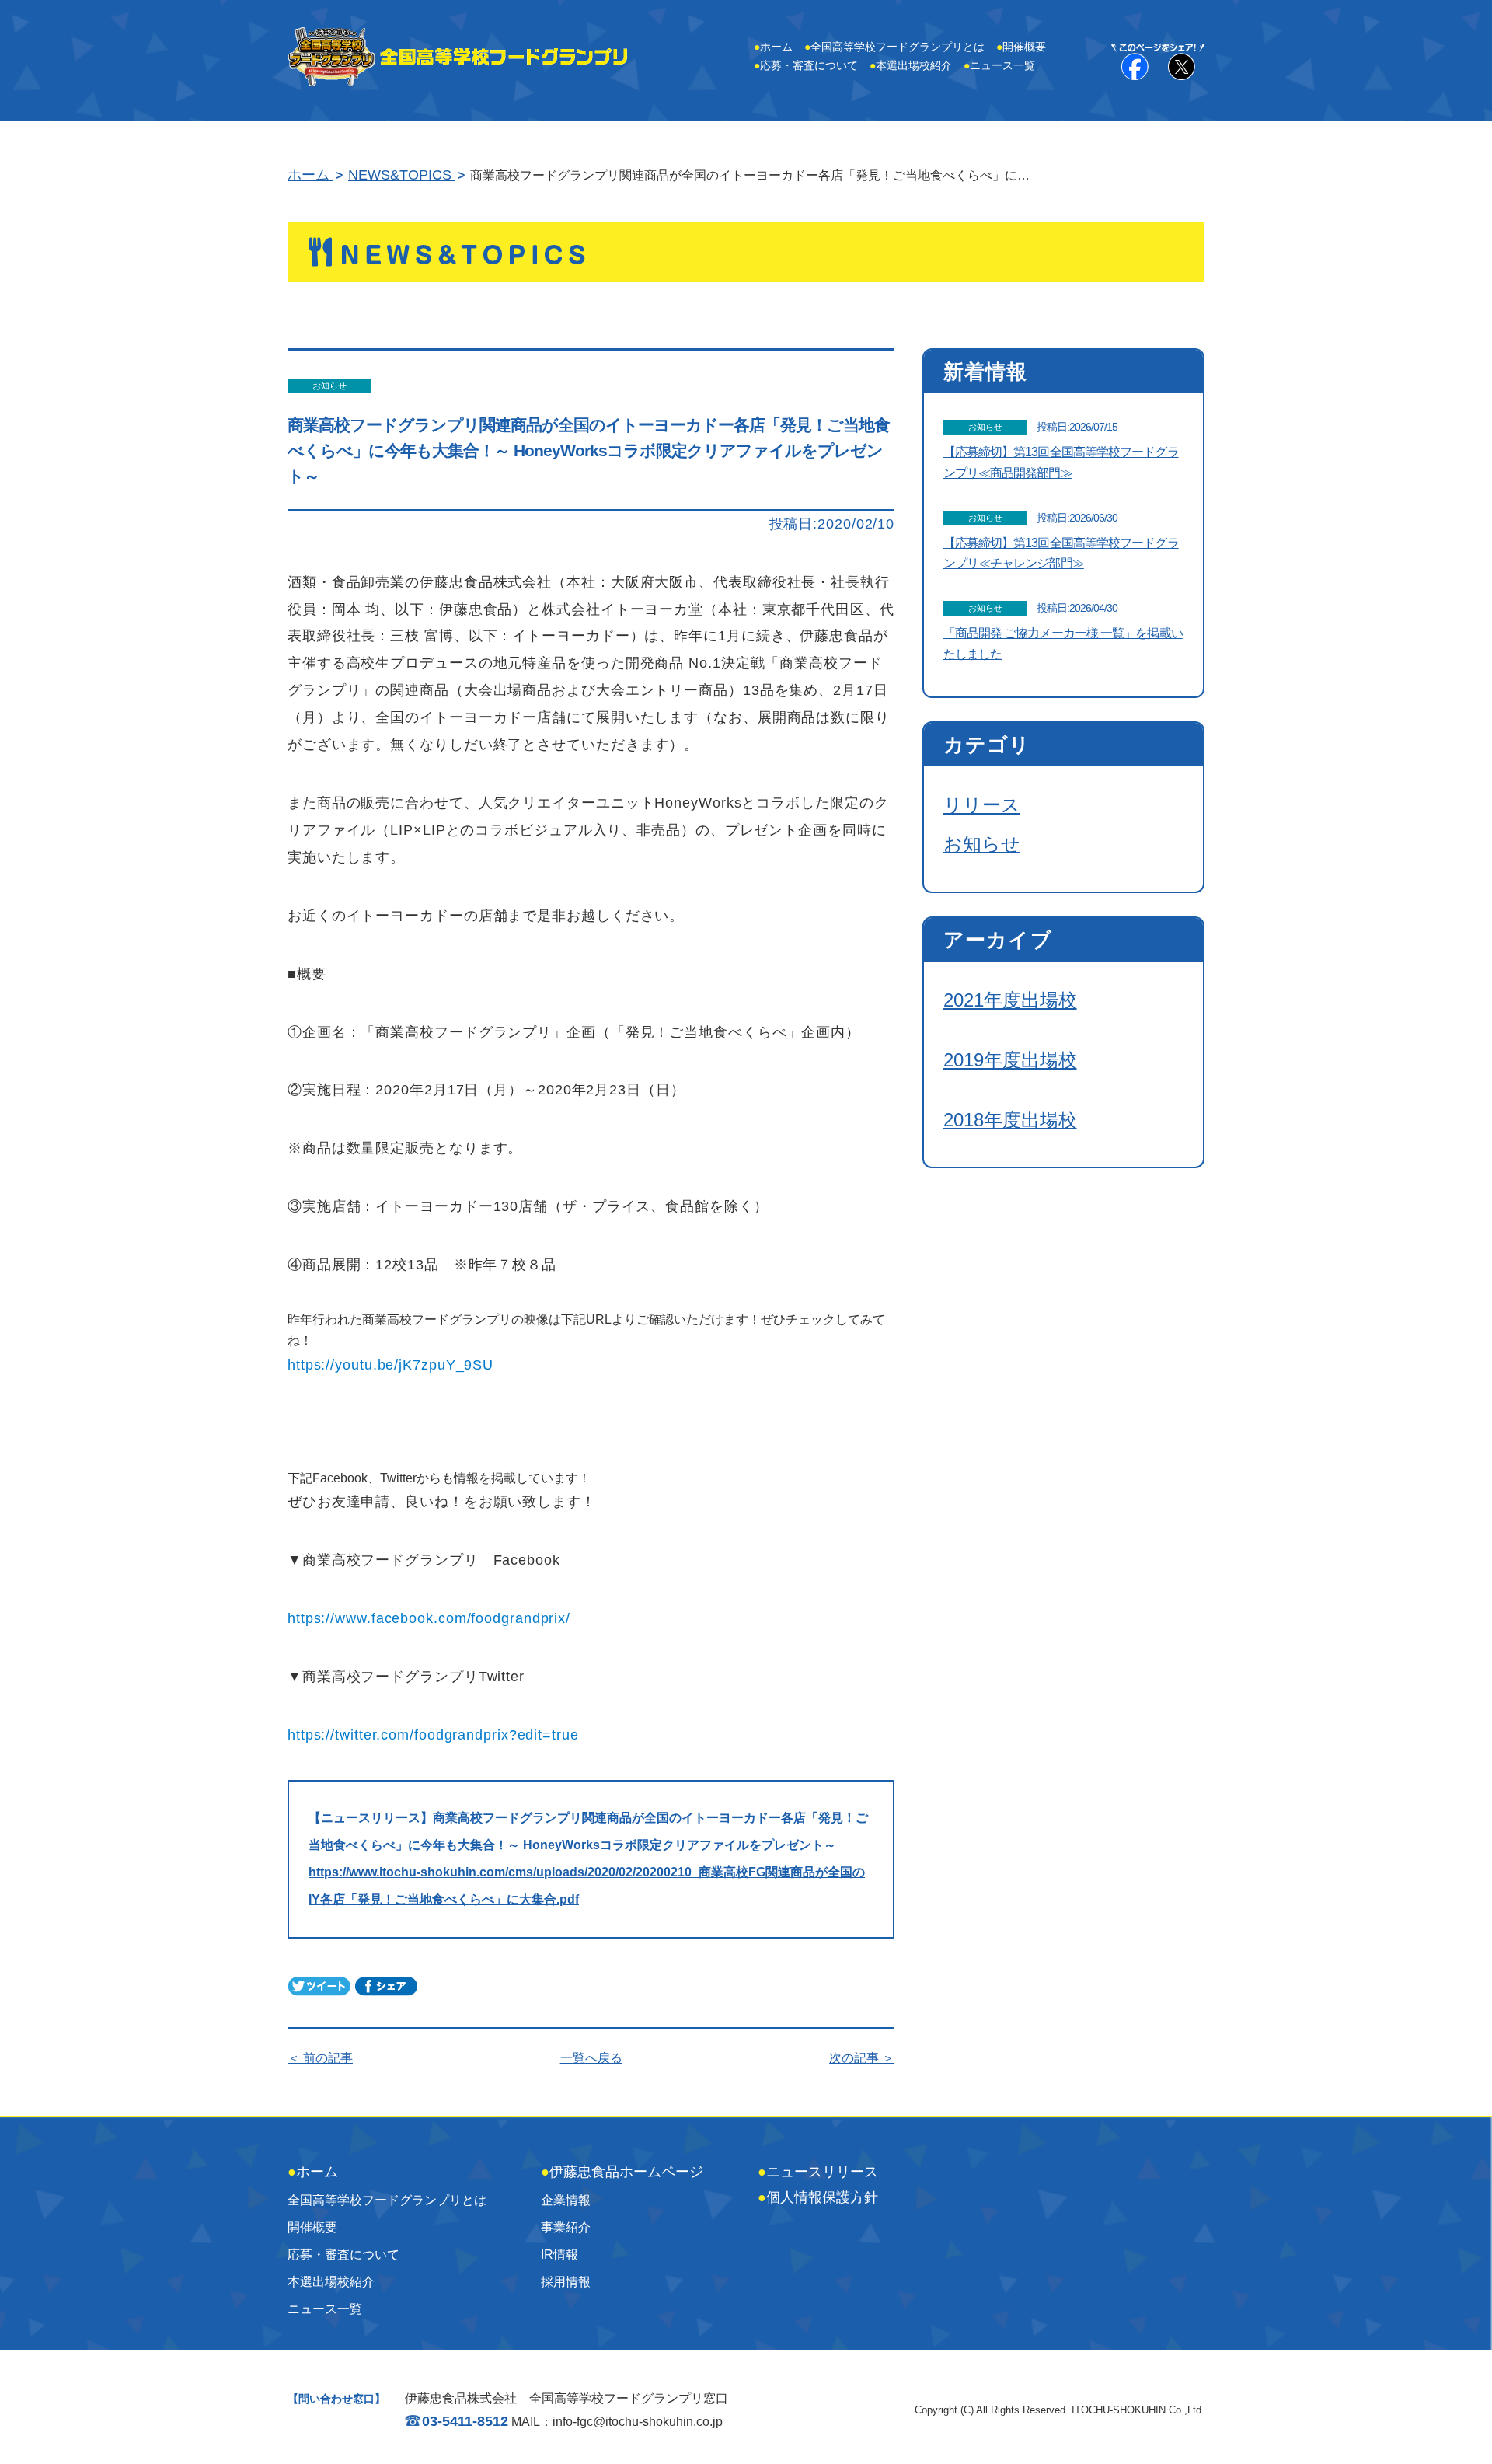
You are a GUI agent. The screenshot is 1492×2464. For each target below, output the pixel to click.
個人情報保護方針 (818, 2197)
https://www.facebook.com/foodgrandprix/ (429, 1618)
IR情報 (559, 2255)
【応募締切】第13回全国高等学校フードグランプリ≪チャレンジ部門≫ (1061, 553)
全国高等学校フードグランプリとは (894, 47)
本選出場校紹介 (911, 65)
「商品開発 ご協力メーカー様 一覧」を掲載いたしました (1063, 644)
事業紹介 (566, 2227)
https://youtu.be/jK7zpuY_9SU (390, 1365)
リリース (982, 805)
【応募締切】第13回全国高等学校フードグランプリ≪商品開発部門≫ (1061, 462)
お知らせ (982, 844)
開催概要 (1021, 47)
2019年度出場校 (1010, 1060)
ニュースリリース (818, 2172)
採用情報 (566, 2282)
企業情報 (566, 2200)
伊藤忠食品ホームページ (622, 2172)
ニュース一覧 (999, 65)
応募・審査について (806, 65)
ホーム (773, 47)
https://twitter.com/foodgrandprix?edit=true (433, 1735)
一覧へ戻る (591, 2058)
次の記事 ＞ (862, 2058)
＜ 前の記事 (320, 2058)
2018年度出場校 (1010, 1120)
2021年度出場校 (1010, 1000)
